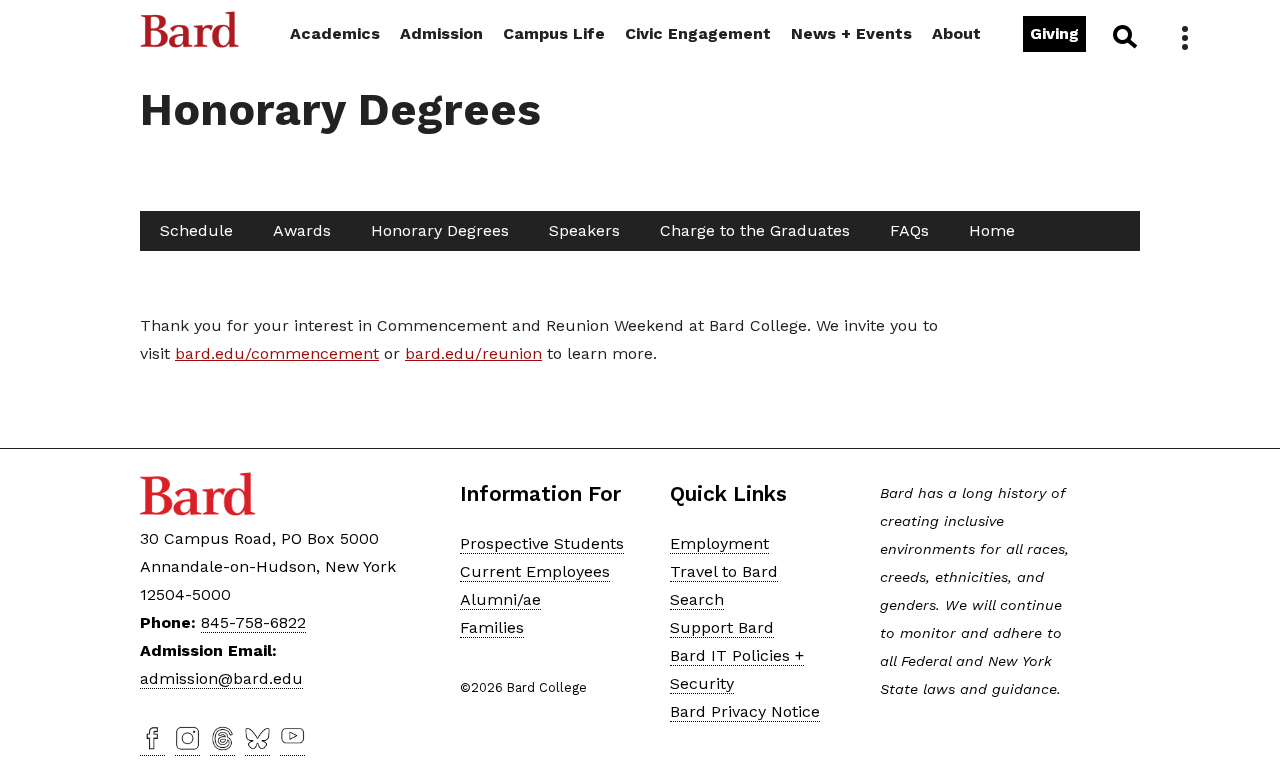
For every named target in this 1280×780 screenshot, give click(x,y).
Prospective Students (542, 543)
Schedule (196, 230)
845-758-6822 (253, 622)
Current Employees (535, 571)
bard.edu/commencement (277, 353)
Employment (719, 543)
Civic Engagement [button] (698, 33)
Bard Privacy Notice (745, 711)
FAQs (909, 230)
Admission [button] (441, 33)
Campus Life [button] (554, 33)
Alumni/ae (500, 599)
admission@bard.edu (221, 678)
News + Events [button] (851, 33)
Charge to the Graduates (755, 230)
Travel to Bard (724, 571)
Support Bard (722, 627)
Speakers (584, 230)
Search (1123, 36)
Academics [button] (335, 33)
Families (492, 627)
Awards (302, 230)
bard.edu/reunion (473, 353)
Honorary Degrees (440, 230)
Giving (1054, 33)
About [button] (956, 33)
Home (992, 230)
